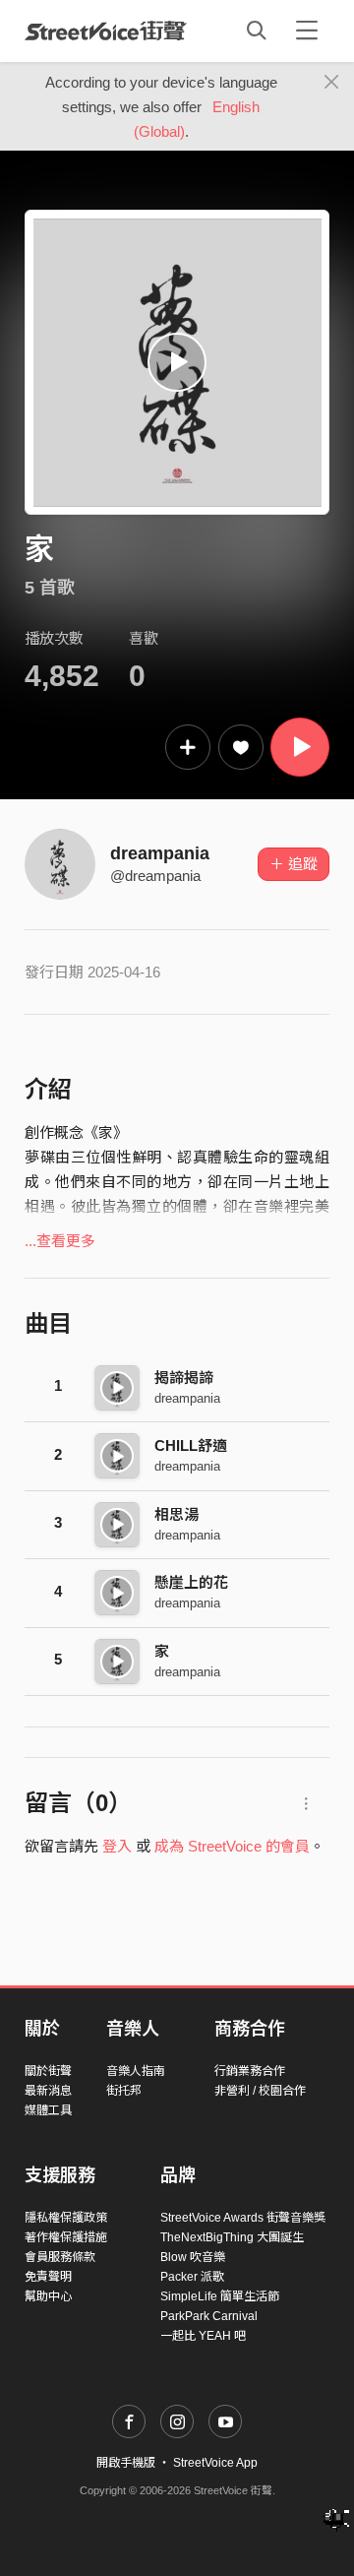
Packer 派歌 (192, 2277)
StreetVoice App (215, 2463)
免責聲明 (48, 2277)
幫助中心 (48, 2296)
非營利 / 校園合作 (260, 2091)
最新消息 (48, 2091)
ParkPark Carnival (209, 2316)
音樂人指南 (136, 2071)
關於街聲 (48, 2071)
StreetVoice (106, 31)
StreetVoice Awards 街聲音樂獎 (243, 2218)
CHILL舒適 (191, 1445)
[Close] (332, 83)
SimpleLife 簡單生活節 (220, 2296)
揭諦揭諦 (184, 1378)
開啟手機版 (126, 2463)
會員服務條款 (60, 2257)
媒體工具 (48, 2110)
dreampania (160, 853)
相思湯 (177, 1514)
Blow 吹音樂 (193, 2257)
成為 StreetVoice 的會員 (232, 1846)
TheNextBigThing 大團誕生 (232, 2237)
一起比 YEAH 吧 (203, 2336)
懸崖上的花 (191, 1582)
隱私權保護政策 (66, 2218)
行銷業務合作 (250, 2071)
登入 (117, 1846)
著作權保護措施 (66, 2237)
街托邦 (124, 2091)
